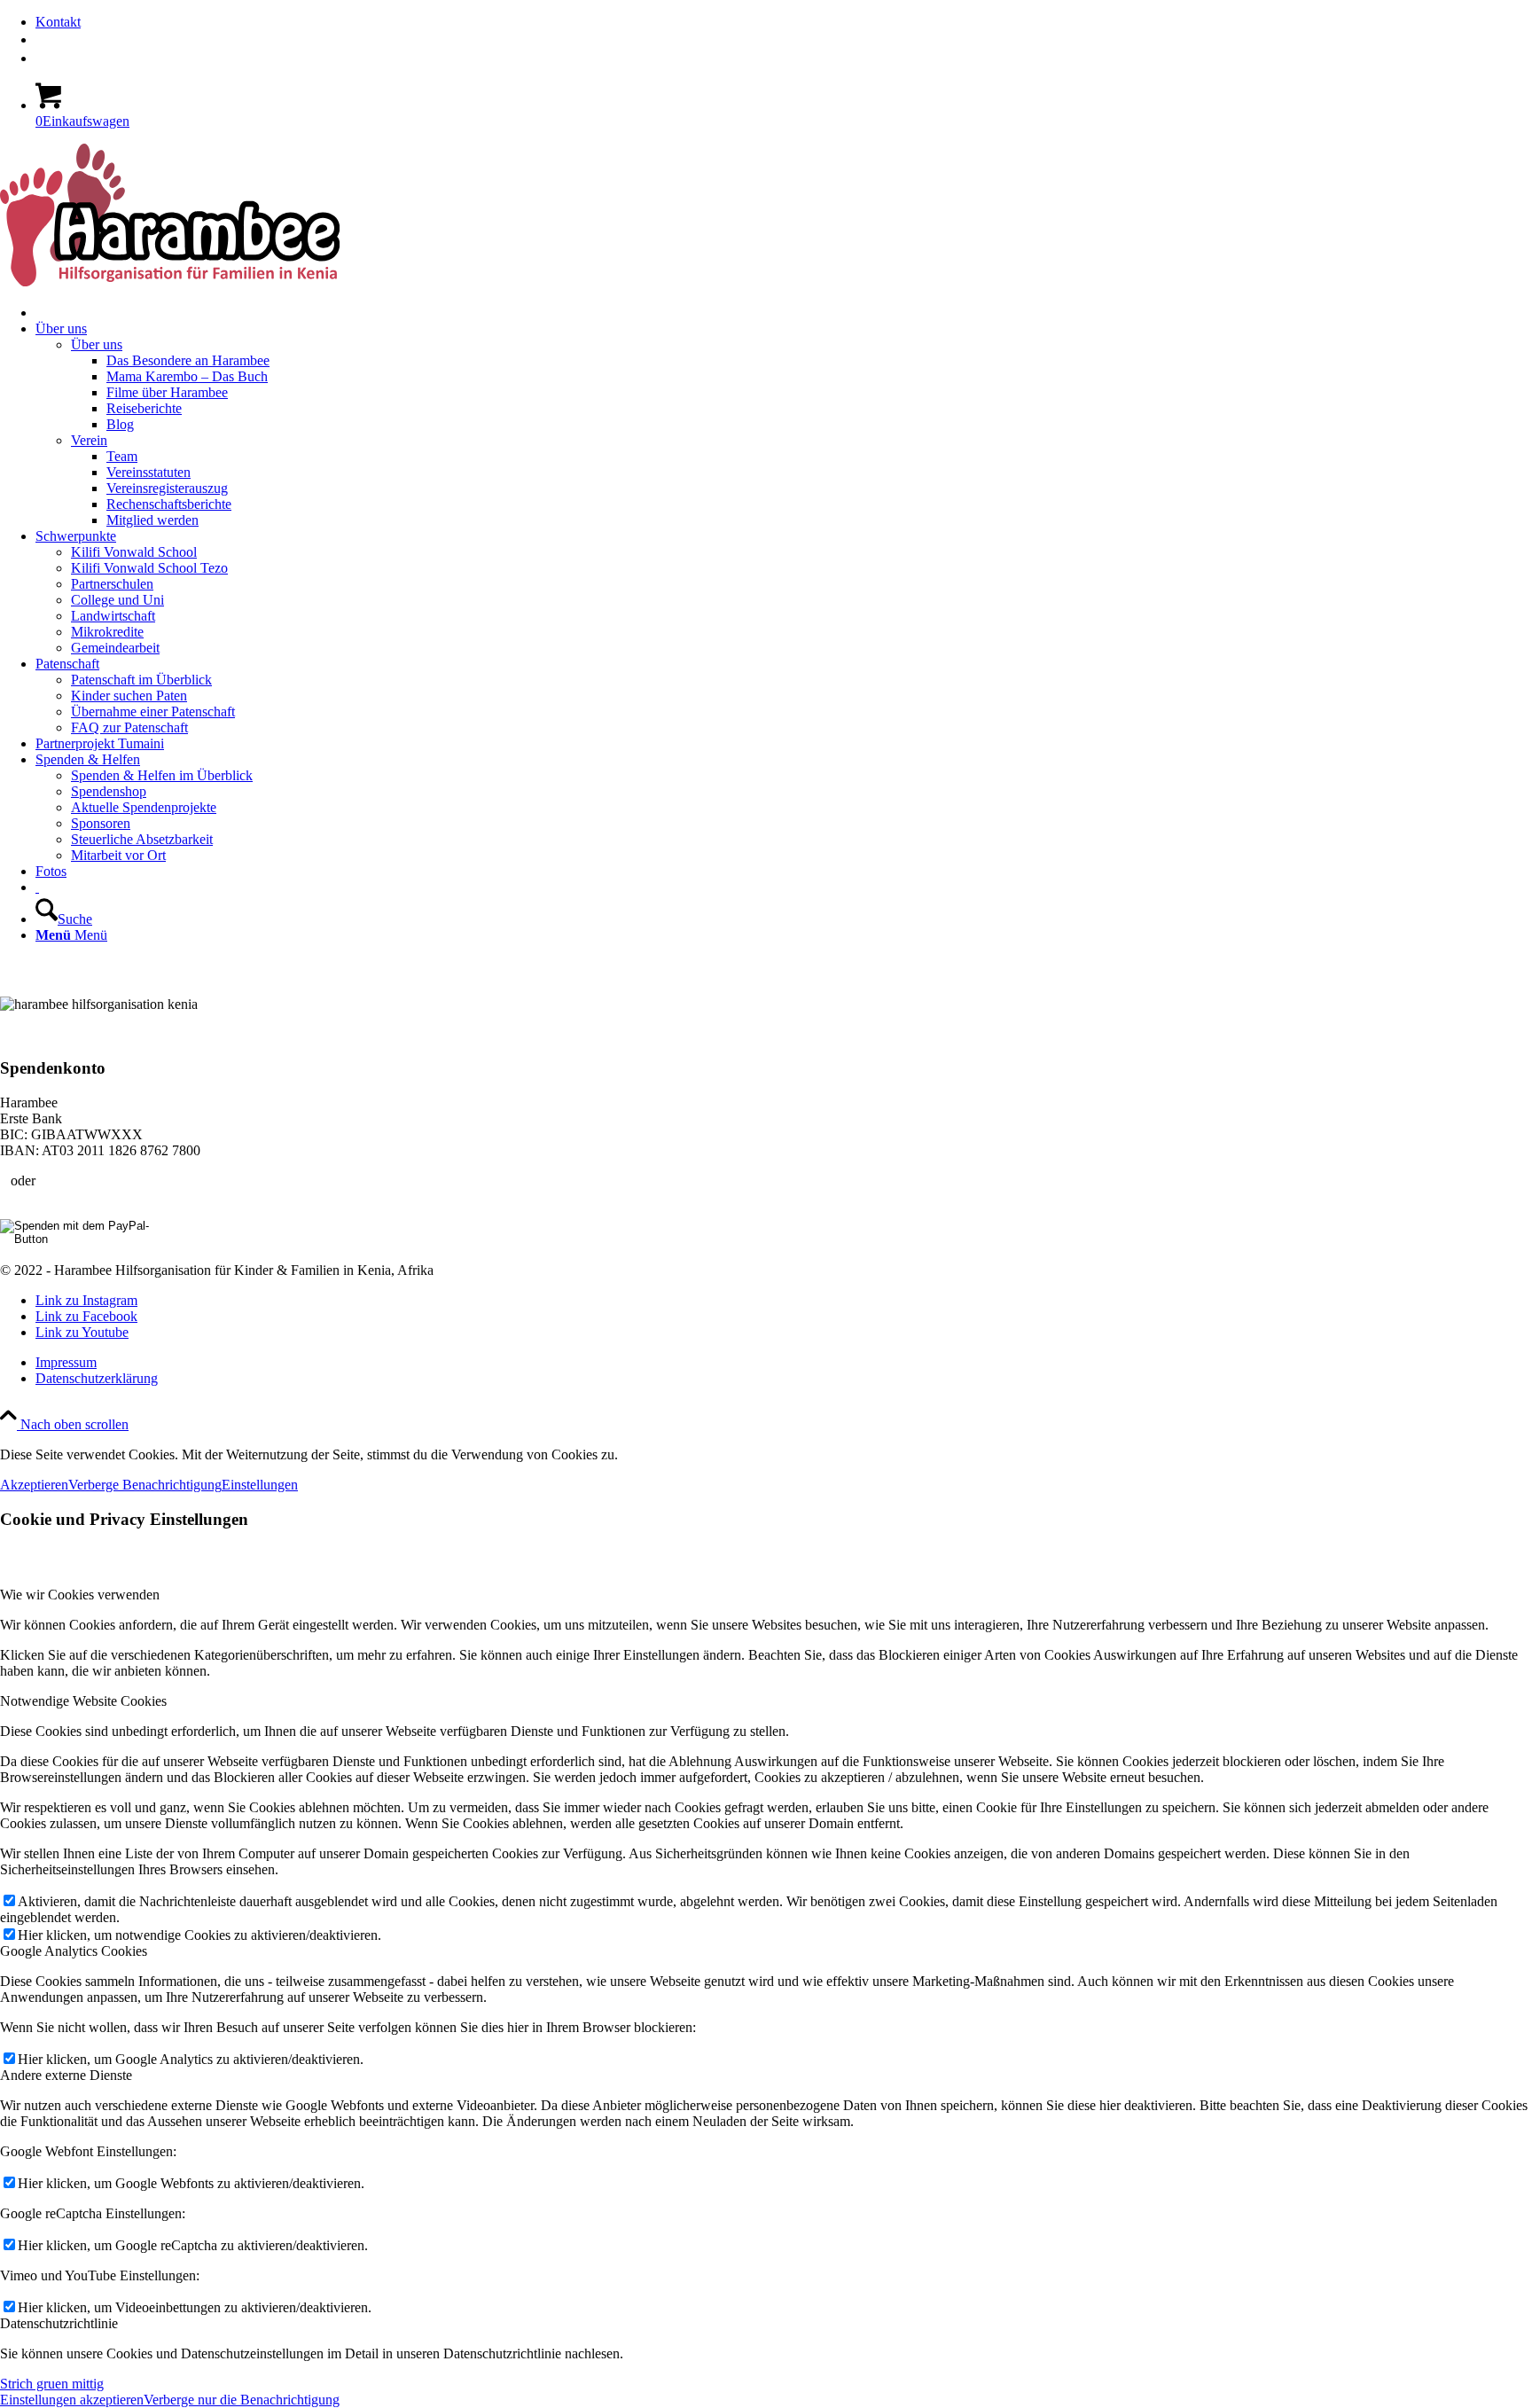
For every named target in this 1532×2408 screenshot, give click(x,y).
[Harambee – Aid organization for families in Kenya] (37, 887)
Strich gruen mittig (52, 2384)
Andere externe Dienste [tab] (66, 2075)
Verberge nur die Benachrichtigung (242, 2400)
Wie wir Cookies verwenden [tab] (80, 1595)
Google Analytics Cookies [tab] (74, 1951)
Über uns (97, 344)
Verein (89, 440)
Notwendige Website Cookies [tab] (83, 1701)
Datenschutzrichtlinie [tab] (59, 2323)
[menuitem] (784, 22)
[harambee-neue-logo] (170, 281)
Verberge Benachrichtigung (145, 1485)
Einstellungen (260, 1485)
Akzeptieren (34, 1485)
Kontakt (58, 22)
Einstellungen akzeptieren (72, 2400)
